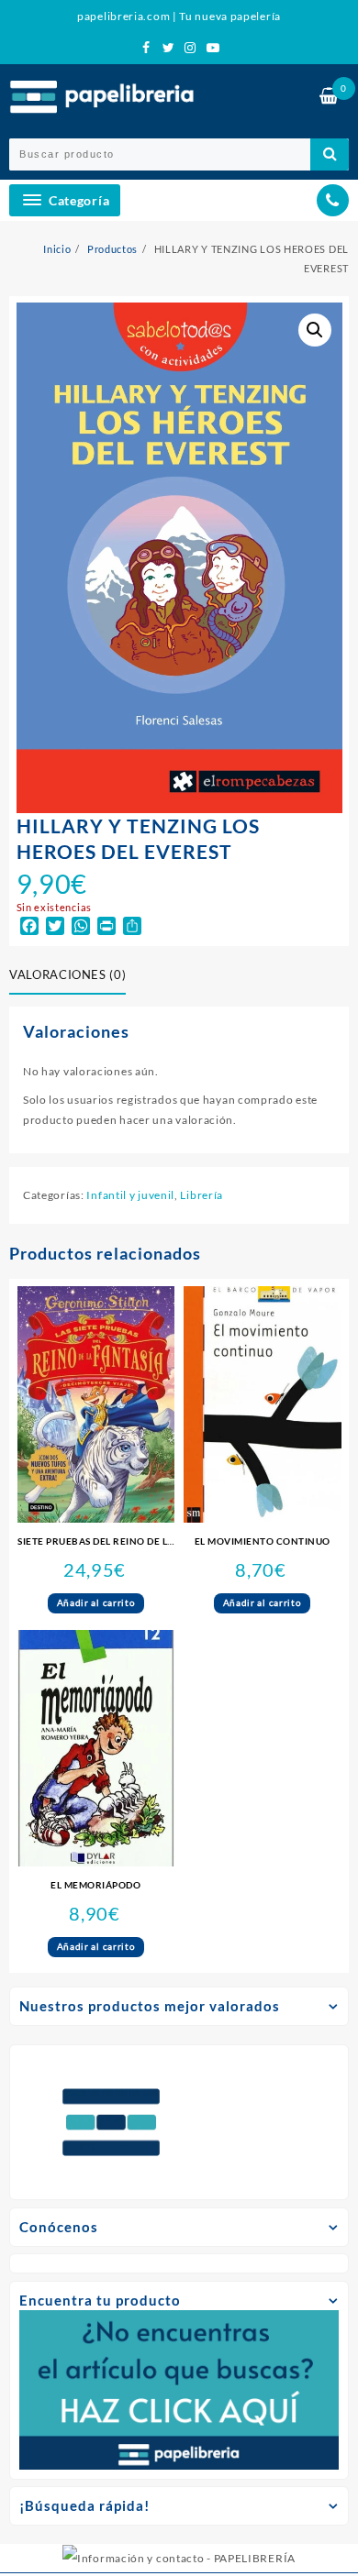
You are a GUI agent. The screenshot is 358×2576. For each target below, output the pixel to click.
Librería (201, 1195)
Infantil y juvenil (130, 1195)
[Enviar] (330, 154)
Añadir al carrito (96, 1602)
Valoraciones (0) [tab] (67, 974)
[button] (315, 330)
